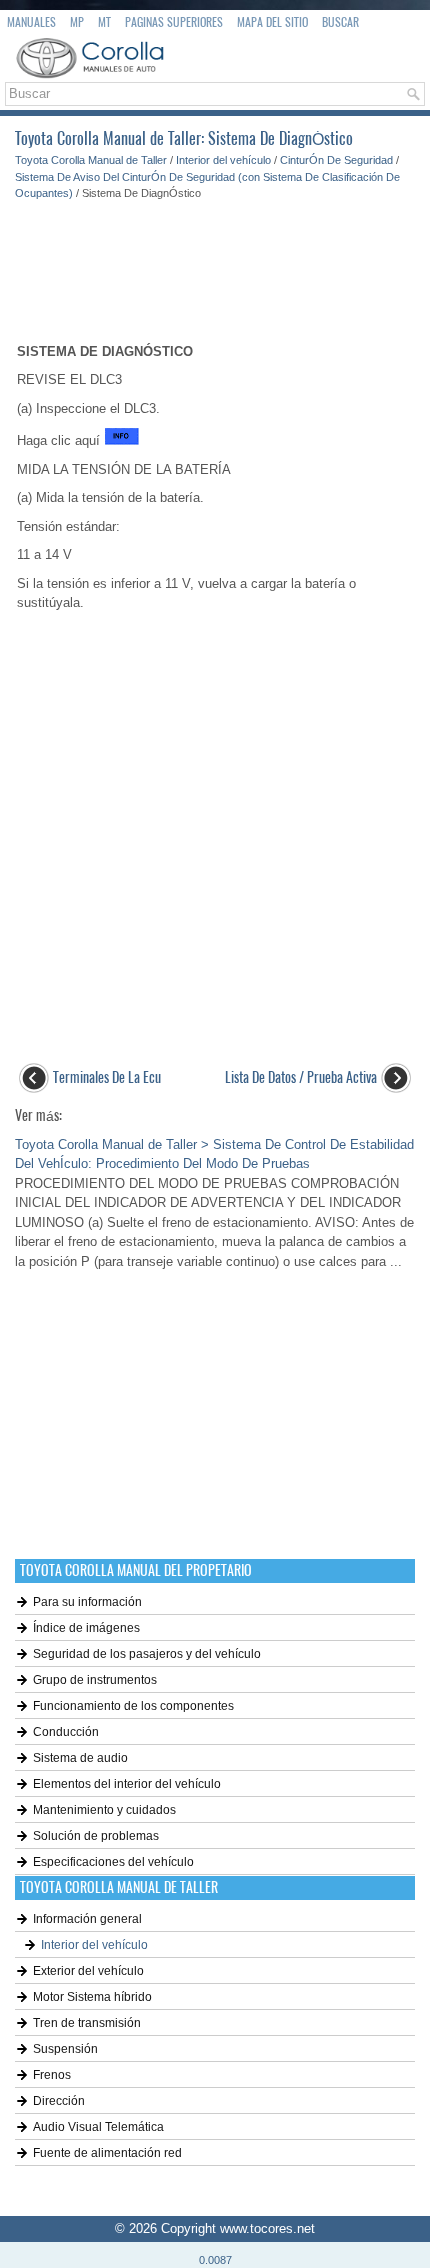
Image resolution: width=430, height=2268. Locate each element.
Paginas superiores (174, 22)
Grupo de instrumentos (95, 1680)
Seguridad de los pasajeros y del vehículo (147, 1654)
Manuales (31, 22)
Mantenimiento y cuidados (104, 1810)
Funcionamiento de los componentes (133, 1706)
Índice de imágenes (86, 1628)
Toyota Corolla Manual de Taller (91, 160)
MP (77, 22)
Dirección (59, 2101)
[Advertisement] (215, 262)
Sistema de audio (80, 1758)
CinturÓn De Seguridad (336, 160)
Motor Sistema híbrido (92, 1997)
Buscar (340, 22)
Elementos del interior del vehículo (127, 1784)
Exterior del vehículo (88, 1971)
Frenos (52, 2075)
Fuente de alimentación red (107, 2153)
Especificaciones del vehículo (113, 1862)
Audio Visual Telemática (98, 2127)
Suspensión (65, 2049)
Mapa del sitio (272, 22)
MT (104, 22)
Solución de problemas (96, 1836)
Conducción (66, 1732)
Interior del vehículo (223, 160)
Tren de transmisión (87, 2023)
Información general (87, 1919)
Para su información (87, 1602)
